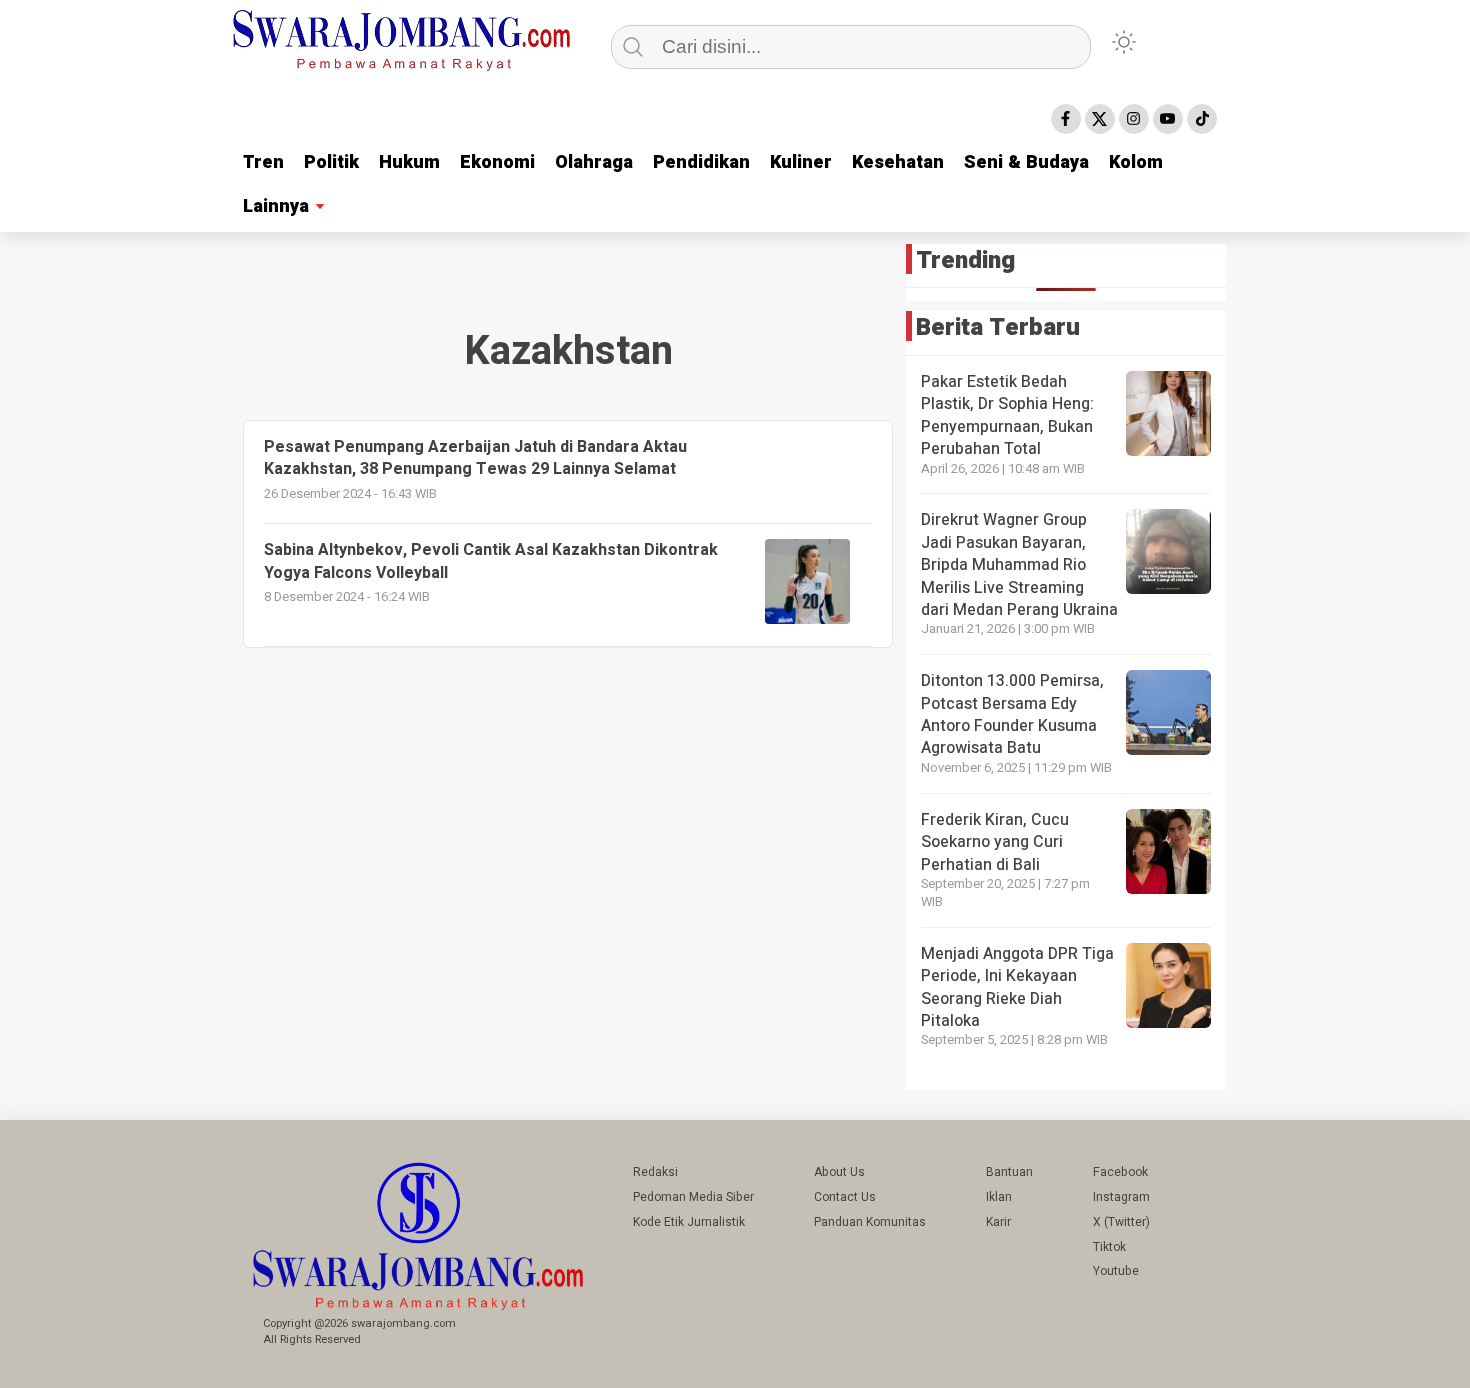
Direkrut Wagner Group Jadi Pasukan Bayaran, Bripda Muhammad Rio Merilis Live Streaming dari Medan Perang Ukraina (1019, 565)
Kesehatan (898, 162)
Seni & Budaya (1026, 162)
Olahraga (594, 162)
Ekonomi (497, 162)
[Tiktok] (1202, 119)
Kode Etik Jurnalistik (689, 1222)
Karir (998, 1222)
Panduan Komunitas (870, 1222)
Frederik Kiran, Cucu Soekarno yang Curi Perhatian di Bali (995, 842)
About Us (839, 1172)
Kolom (1136, 162)
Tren (263, 162)
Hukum (409, 162)
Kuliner (801, 162)
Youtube (1116, 1271)
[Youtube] (1168, 119)
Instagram (1121, 1197)
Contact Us (845, 1197)
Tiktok (1109, 1247)
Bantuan (1009, 1172)
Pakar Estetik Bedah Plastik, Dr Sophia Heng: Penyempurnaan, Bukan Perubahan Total (1007, 415)
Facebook (1120, 1172)
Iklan (999, 1197)
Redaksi (655, 1172)
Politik (331, 162)
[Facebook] (1066, 119)
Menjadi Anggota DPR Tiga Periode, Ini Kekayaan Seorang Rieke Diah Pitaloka (1017, 987)
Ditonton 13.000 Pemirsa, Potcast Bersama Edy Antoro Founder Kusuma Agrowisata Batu (1012, 714)
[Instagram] (1134, 119)
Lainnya (276, 206)
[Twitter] (1100, 119)
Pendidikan (701, 162)
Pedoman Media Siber (693, 1197)
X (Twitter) (1121, 1222)
